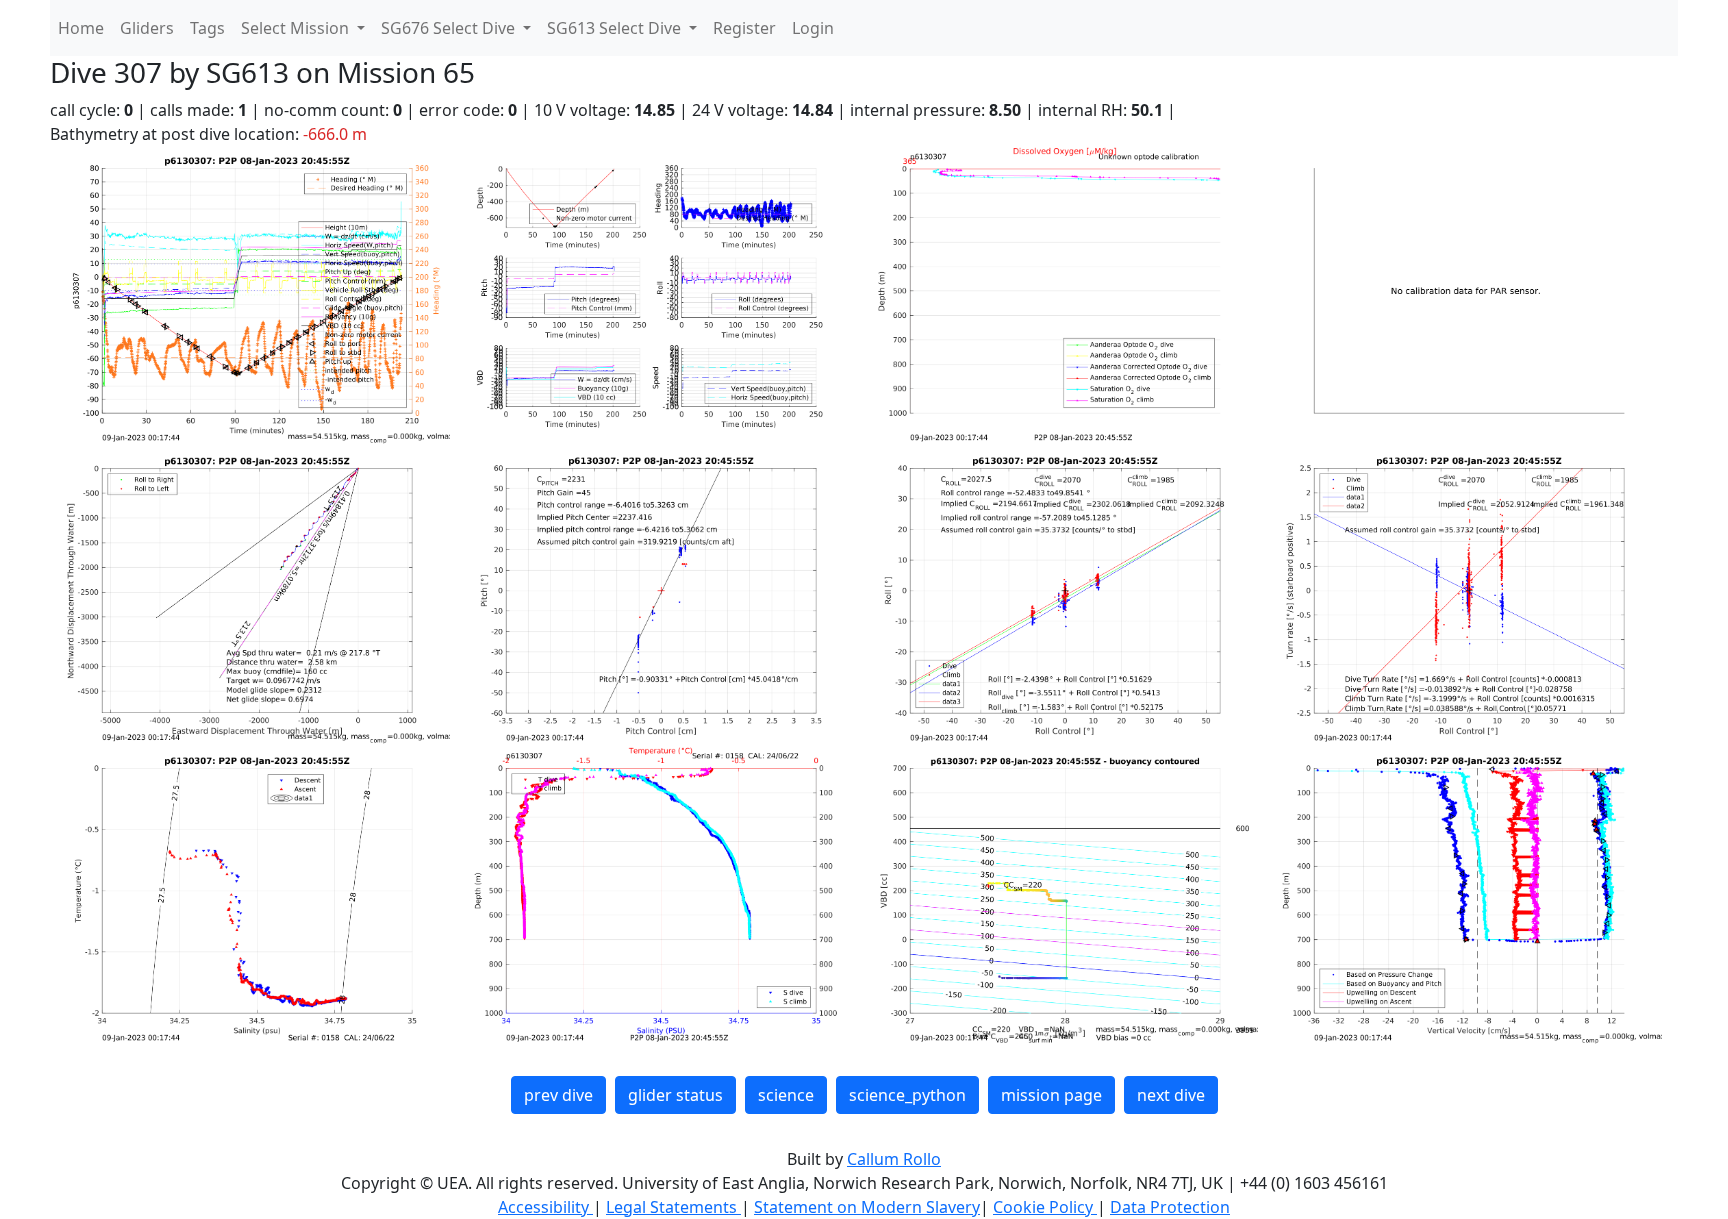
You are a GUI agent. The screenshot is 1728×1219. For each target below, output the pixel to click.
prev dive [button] (558, 1095)
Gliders (147, 28)
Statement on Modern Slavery (867, 1207)
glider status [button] (675, 1095)
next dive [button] (1171, 1095)
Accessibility (545, 1207)
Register (744, 28)
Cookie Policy (1045, 1207)
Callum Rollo (894, 1159)
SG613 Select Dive (616, 28)
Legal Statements (673, 1207)
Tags (207, 28)
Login (813, 28)
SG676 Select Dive (450, 28)
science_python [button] (907, 1095)
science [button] (786, 1095)
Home (81, 28)
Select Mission (297, 28)
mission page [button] (1051, 1095)
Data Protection (1170, 1207)
